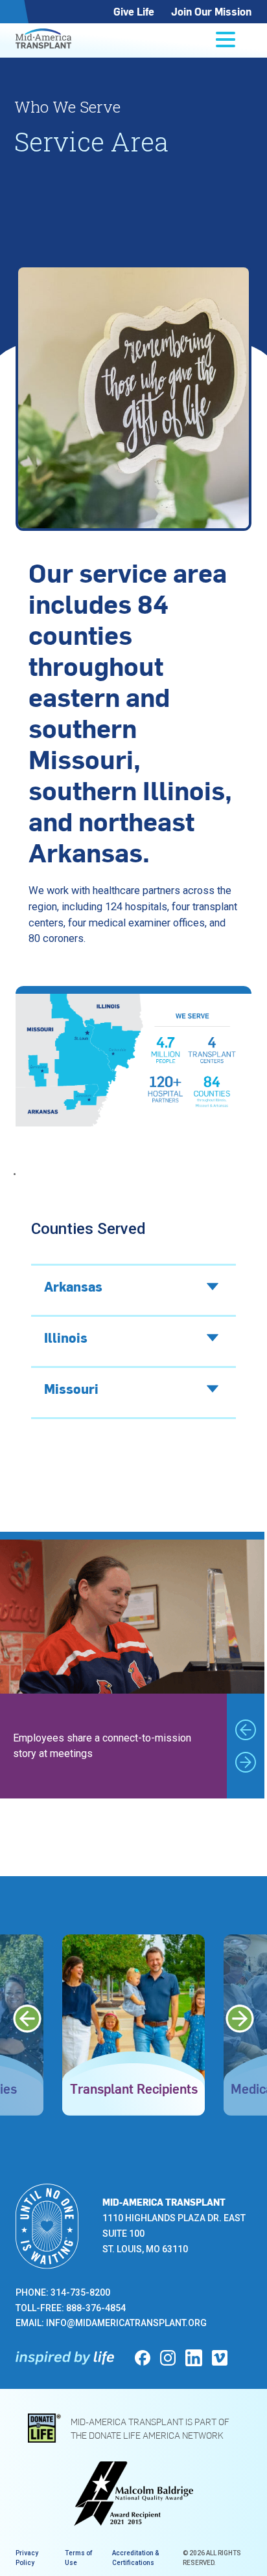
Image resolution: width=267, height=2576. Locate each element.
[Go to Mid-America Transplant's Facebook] (143, 2358)
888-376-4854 (96, 2308)
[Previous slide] (246, 1730)
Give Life (134, 11)
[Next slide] (246, 1762)
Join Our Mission (211, 11)
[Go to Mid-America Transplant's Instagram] (168, 2358)
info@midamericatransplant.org (126, 2323)
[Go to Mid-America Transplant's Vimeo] (220, 2358)
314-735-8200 (80, 2292)
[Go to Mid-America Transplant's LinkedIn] (194, 2358)
